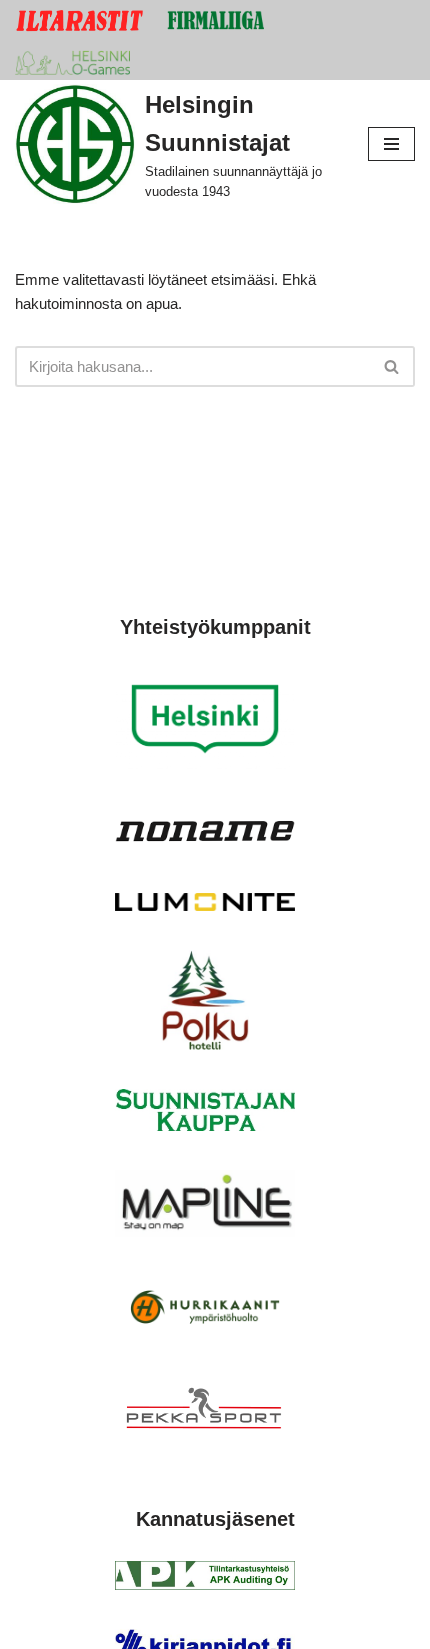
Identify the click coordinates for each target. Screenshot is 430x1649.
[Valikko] (391, 144)
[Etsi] (392, 366)
